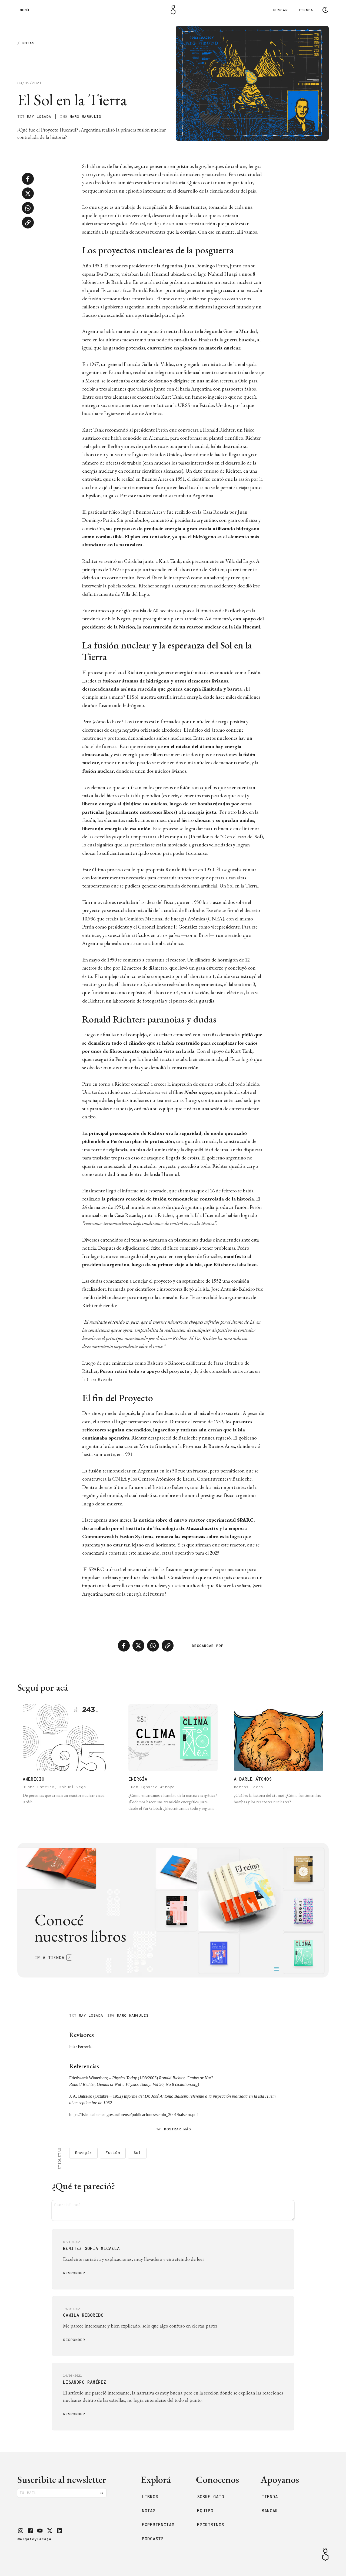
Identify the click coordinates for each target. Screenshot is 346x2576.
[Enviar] (102, 2493)
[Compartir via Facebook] (28, 179)
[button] (21, 2531)
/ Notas (26, 44)
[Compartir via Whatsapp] (28, 208)
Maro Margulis (85, 117)
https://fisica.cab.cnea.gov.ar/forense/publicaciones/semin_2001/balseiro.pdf (134, 2115)
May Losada (39, 117)
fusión (113, 2153)
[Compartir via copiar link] (28, 223)
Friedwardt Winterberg (89, 2078)
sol (137, 2153)
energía (83, 2153)
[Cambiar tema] (325, 10)
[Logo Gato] (173, 10)
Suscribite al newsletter (62, 2479)
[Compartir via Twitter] (28, 193)
